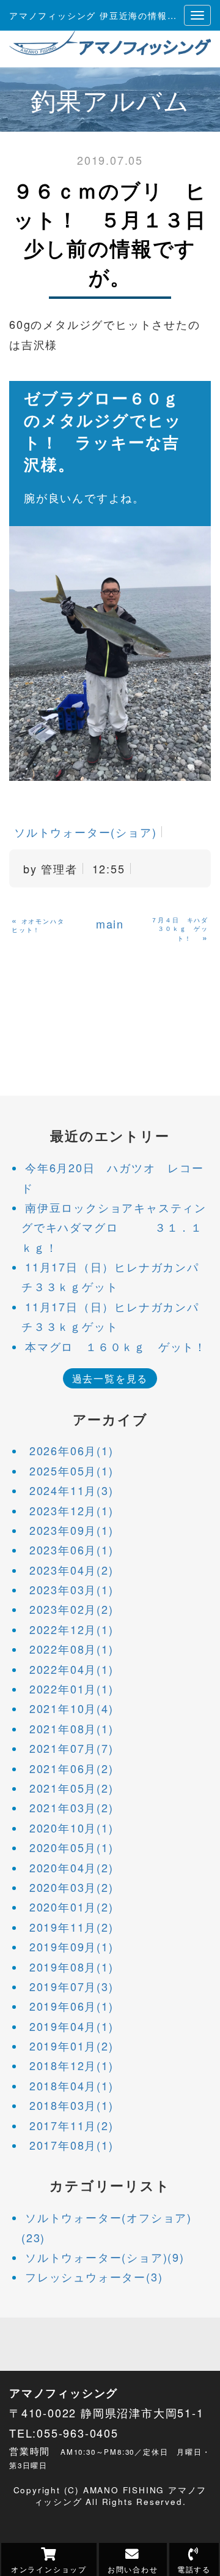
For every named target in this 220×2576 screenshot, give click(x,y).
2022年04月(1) (71, 1669)
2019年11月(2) (71, 1927)
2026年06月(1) (71, 1450)
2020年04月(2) (71, 1867)
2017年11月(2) (71, 2125)
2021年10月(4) (71, 1708)
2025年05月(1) (71, 1471)
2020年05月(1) (71, 1847)
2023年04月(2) (71, 1570)
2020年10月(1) (71, 1828)
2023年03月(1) (71, 1589)
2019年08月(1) (71, 1967)
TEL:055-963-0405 (64, 2433)
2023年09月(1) (71, 1530)
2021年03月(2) (71, 1807)
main (110, 924)
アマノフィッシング (64, 2393)
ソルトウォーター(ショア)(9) (105, 2257)
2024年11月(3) (71, 1490)
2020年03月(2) (71, 1887)
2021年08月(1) (71, 1728)
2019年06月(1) (71, 2006)
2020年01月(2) (71, 1907)
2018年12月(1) (71, 2065)
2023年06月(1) (71, 1550)
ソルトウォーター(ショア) (85, 832)
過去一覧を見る (110, 1378)
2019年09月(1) (71, 1946)
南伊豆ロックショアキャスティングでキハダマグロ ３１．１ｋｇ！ (114, 1227)
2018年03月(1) (71, 2105)
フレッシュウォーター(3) (94, 2277)
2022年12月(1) (71, 1629)
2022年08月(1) (71, 1649)
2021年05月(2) (71, 1788)
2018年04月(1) (71, 2085)
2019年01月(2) (71, 2046)
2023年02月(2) (71, 1609)
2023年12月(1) (71, 1510)
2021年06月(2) (71, 1768)
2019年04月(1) (71, 2026)
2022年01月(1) (71, 1689)
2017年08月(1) (71, 2145)
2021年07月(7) (71, 1748)
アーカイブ (110, 1419)
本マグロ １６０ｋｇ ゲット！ (116, 1346)
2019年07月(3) (71, 1986)
